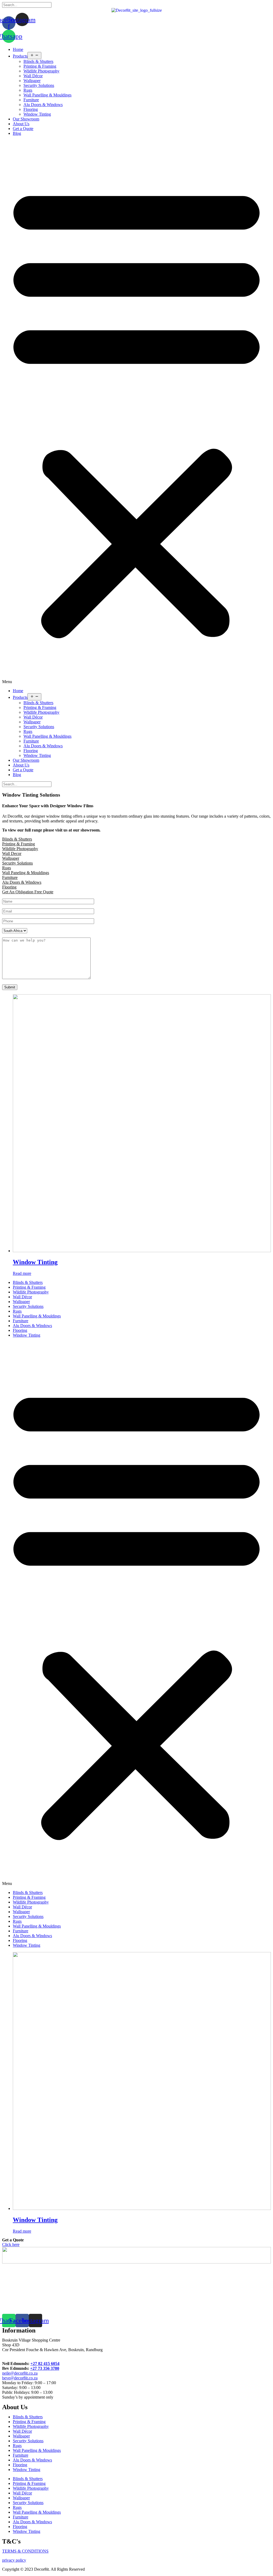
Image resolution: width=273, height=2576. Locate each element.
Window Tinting (37, 114)
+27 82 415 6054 (45, 2364)
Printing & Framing (40, 66)
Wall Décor (33, 76)
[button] (136, 412)
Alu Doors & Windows (43, 105)
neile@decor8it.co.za (20, 2373)
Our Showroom (26, 119)
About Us (21, 124)
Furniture (31, 100)
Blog (17, 133)
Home (18, 49)
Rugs (28, 90)
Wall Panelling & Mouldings (47, 95)
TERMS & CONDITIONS (25, 2551)
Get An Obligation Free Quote (28, 892)
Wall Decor (12, 853)
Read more (22, 1273)
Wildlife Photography (41, 71)
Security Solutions (39, 85)
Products (20, 56)
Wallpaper (32, 81)
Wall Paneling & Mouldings (26, 873)
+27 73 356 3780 (45, 2368)
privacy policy (14, 2560)
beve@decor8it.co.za (20, 2378)
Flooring (31, 109)
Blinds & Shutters (38, 61)
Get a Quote (23, 129)
